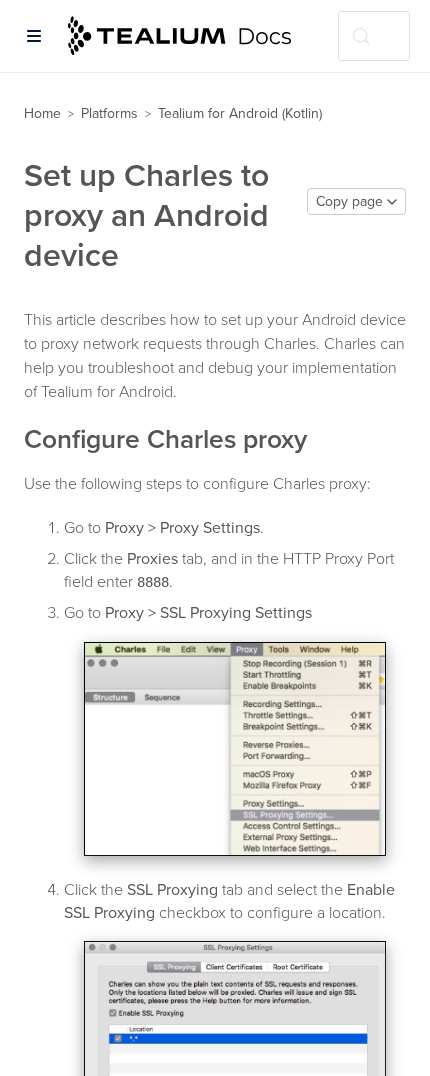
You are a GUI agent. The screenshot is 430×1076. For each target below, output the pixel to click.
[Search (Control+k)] (374, 36)
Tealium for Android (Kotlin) (240, 113)
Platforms (109, 113)
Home (42, 113)
